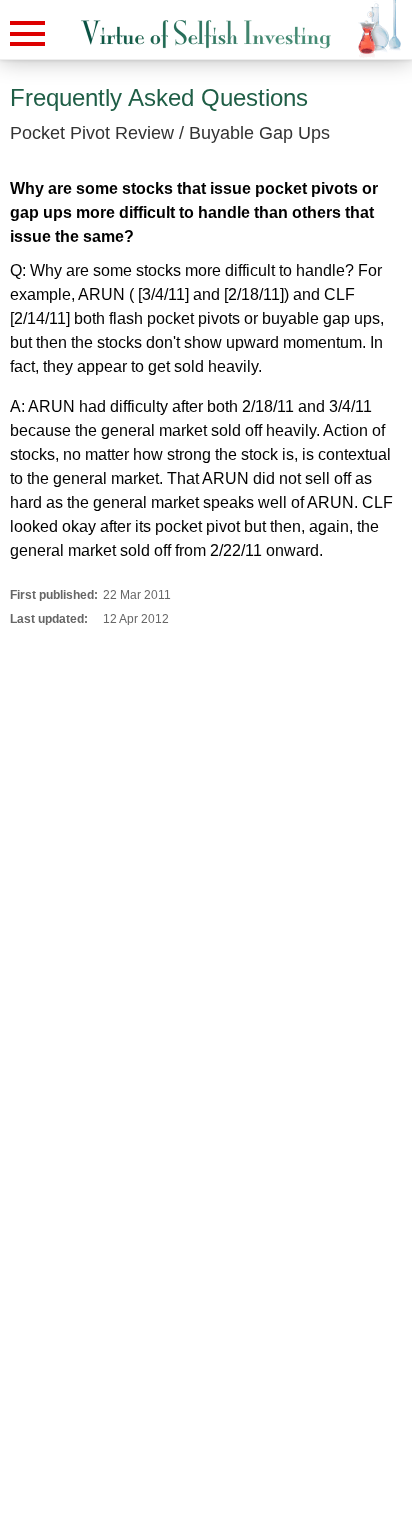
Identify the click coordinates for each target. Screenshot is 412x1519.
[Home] (206, 34)
